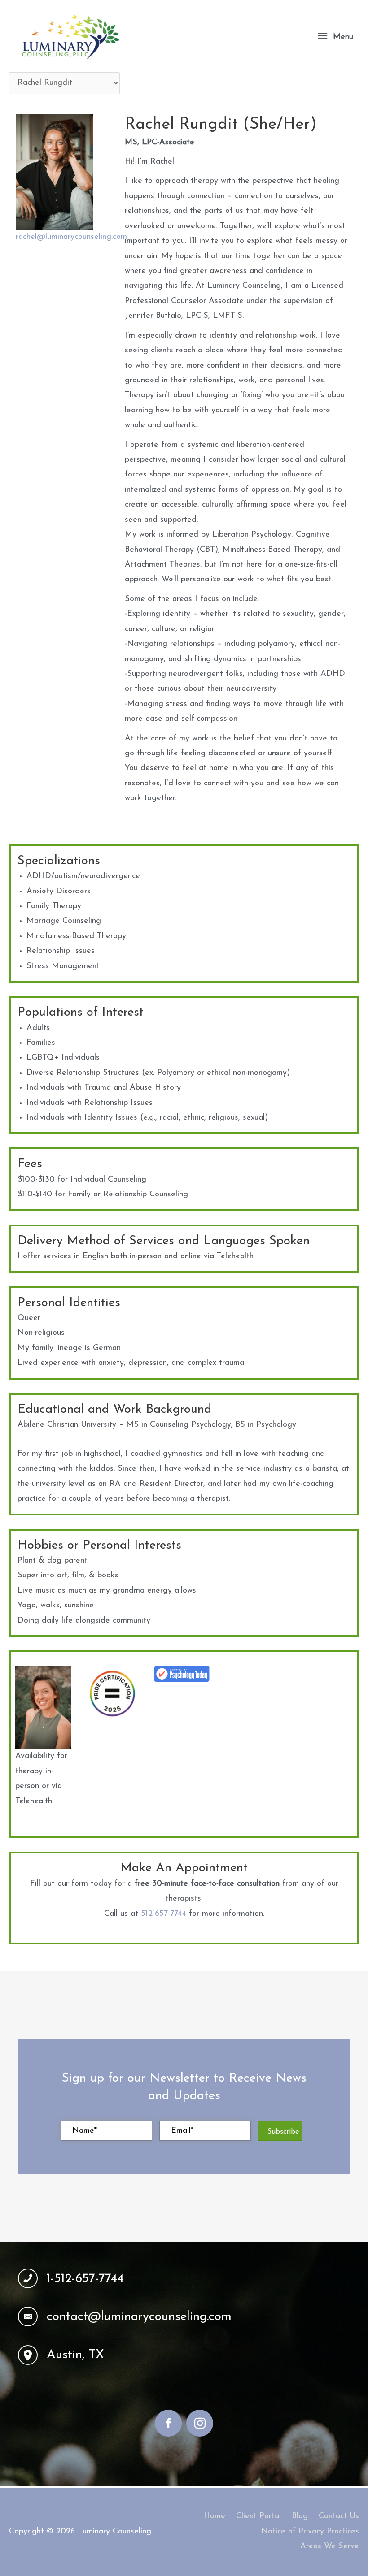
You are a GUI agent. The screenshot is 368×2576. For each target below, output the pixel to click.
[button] (280, 2131)
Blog (300, 2516)
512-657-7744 (164, 1914)
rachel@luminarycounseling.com (71, 237)
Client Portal (258, 2516)
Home (215, 2516)
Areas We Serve (330, 2546)
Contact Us (339, 2516)
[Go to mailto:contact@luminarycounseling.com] (184, 2317)
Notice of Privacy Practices (310, 2532)
